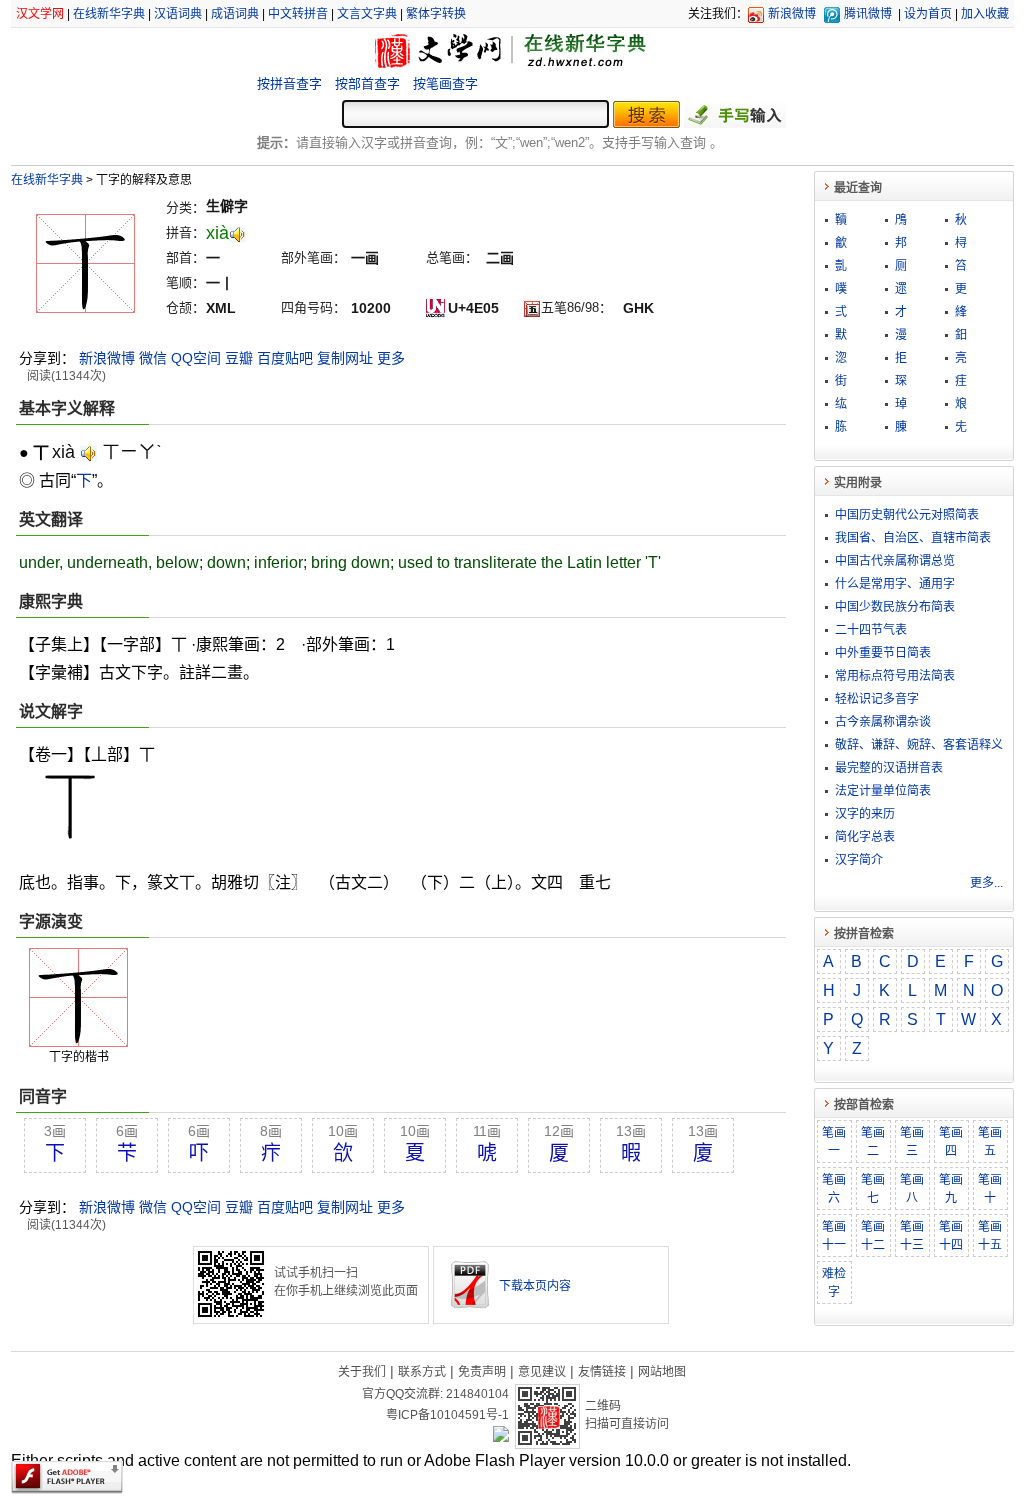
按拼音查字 (289, 83)
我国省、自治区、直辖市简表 (913, 538)
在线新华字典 (109, 14)
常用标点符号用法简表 (895, 676)
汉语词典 (178, 14)
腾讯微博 (868, 14)
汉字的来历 (865, 814)
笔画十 (990, 1189)
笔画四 (951, 1142)
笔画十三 (912, 1236)
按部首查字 (367, 83)
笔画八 (912, 1189)
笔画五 (990, 1142)
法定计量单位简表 (883, 791)
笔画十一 (834, 1236)
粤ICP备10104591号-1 (447, 1415)
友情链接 (602, 1372)
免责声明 (482, 1372)
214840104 (477, 1394)
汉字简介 (859, 860)
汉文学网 (40, 14)
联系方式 (422, 1372)
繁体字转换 (436, 14)
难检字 (834, 1283)
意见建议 (542, 1372)
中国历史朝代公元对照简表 (907, 515)
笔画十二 (873, 1236)
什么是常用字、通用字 (895, 584)
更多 (391, 358)
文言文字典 (367, 14)
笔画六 (834, 1189)
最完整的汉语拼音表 (889, 768)
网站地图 (662, 1372)
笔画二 (873, 1142)
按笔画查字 (445, 83)
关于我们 (362, 1372)
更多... (986, 883)
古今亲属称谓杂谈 (883, 722)
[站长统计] (501, 1437)
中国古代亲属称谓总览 (895, 561)
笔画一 (834, 1142)
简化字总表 (865, 837)
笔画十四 (951, 1236)
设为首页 (928, 14)
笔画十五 (990, 1236)
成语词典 (235, 14)
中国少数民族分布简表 (895, 607)
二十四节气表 (871, 630)
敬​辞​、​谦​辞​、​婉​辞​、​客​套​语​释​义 (919, 745)
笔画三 (912, 1142)
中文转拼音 (298, 14)
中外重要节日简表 (883, 653)
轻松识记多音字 (877, 699)
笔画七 (873, 1189)
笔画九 (951, 1189)
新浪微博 (792, 14)
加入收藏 (985, 14)
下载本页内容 (535, 1286)
